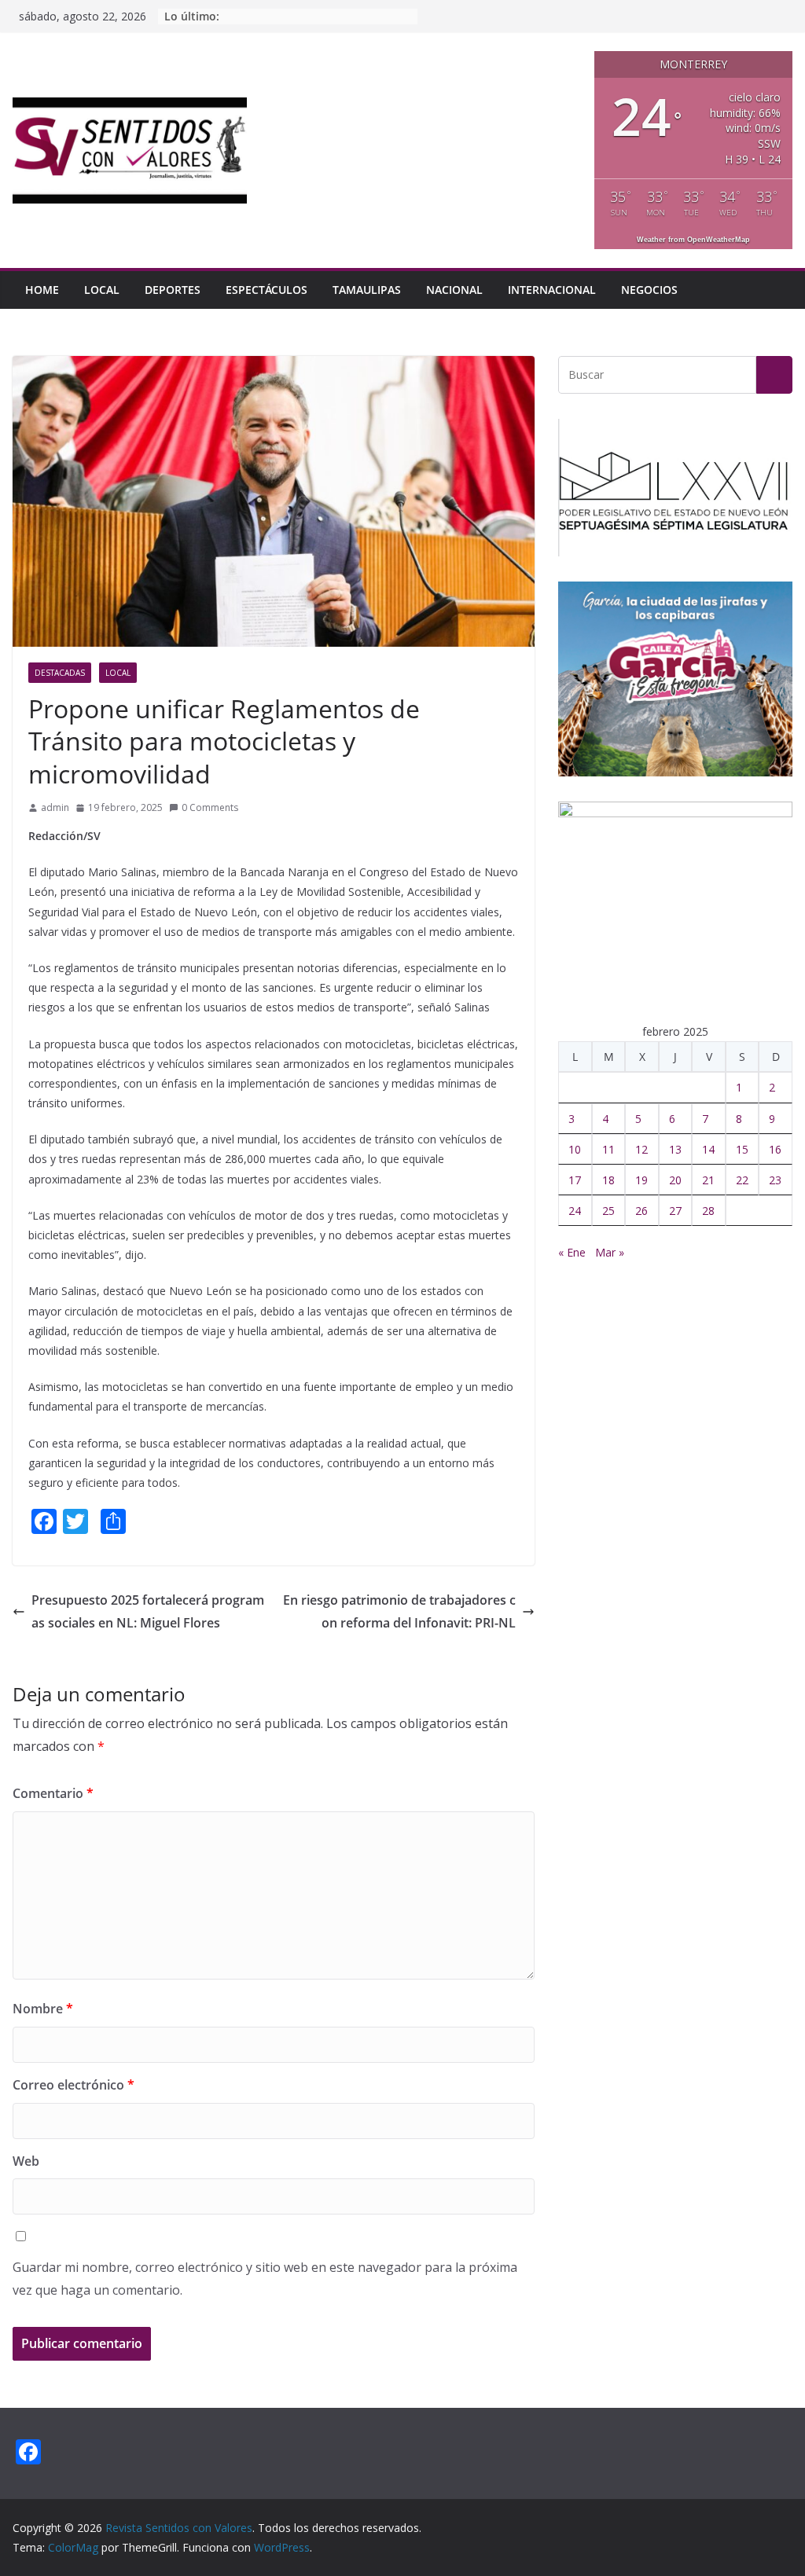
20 (675, 1180)
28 (708, 1211)
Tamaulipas (367, 290)
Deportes (173, 290)
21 (708, 1180)
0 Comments (210, 807)
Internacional (552, 290)
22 (742, 1180)
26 (641, 1211)
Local (102, 290)
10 (575, 1149)
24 (575, 1211)
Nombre (43, 2009)
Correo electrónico (74, 2085)
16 (775, 1149)
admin (55, 807)
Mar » (610, 1252)
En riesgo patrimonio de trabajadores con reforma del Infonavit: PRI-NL (399, 1611)
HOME (42, 290)
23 (775, 1180)
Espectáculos (266, 290)
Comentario (53, 1793)
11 (608, 1149)
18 (608, 1180)
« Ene (572, 1252)
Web (26, 2161)
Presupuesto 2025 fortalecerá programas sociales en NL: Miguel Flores (148, 1611)
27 (675, 1211)
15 (742, 1149)
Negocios (649, 290)
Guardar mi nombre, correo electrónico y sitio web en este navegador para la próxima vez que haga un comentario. (265, 2279)
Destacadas (60, 673)
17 (575, 1180)
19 (641, 1180)
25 (608, 1211)
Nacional (454, 290)
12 (641, 1149)
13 (675, 1149)
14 (708, 1149)
